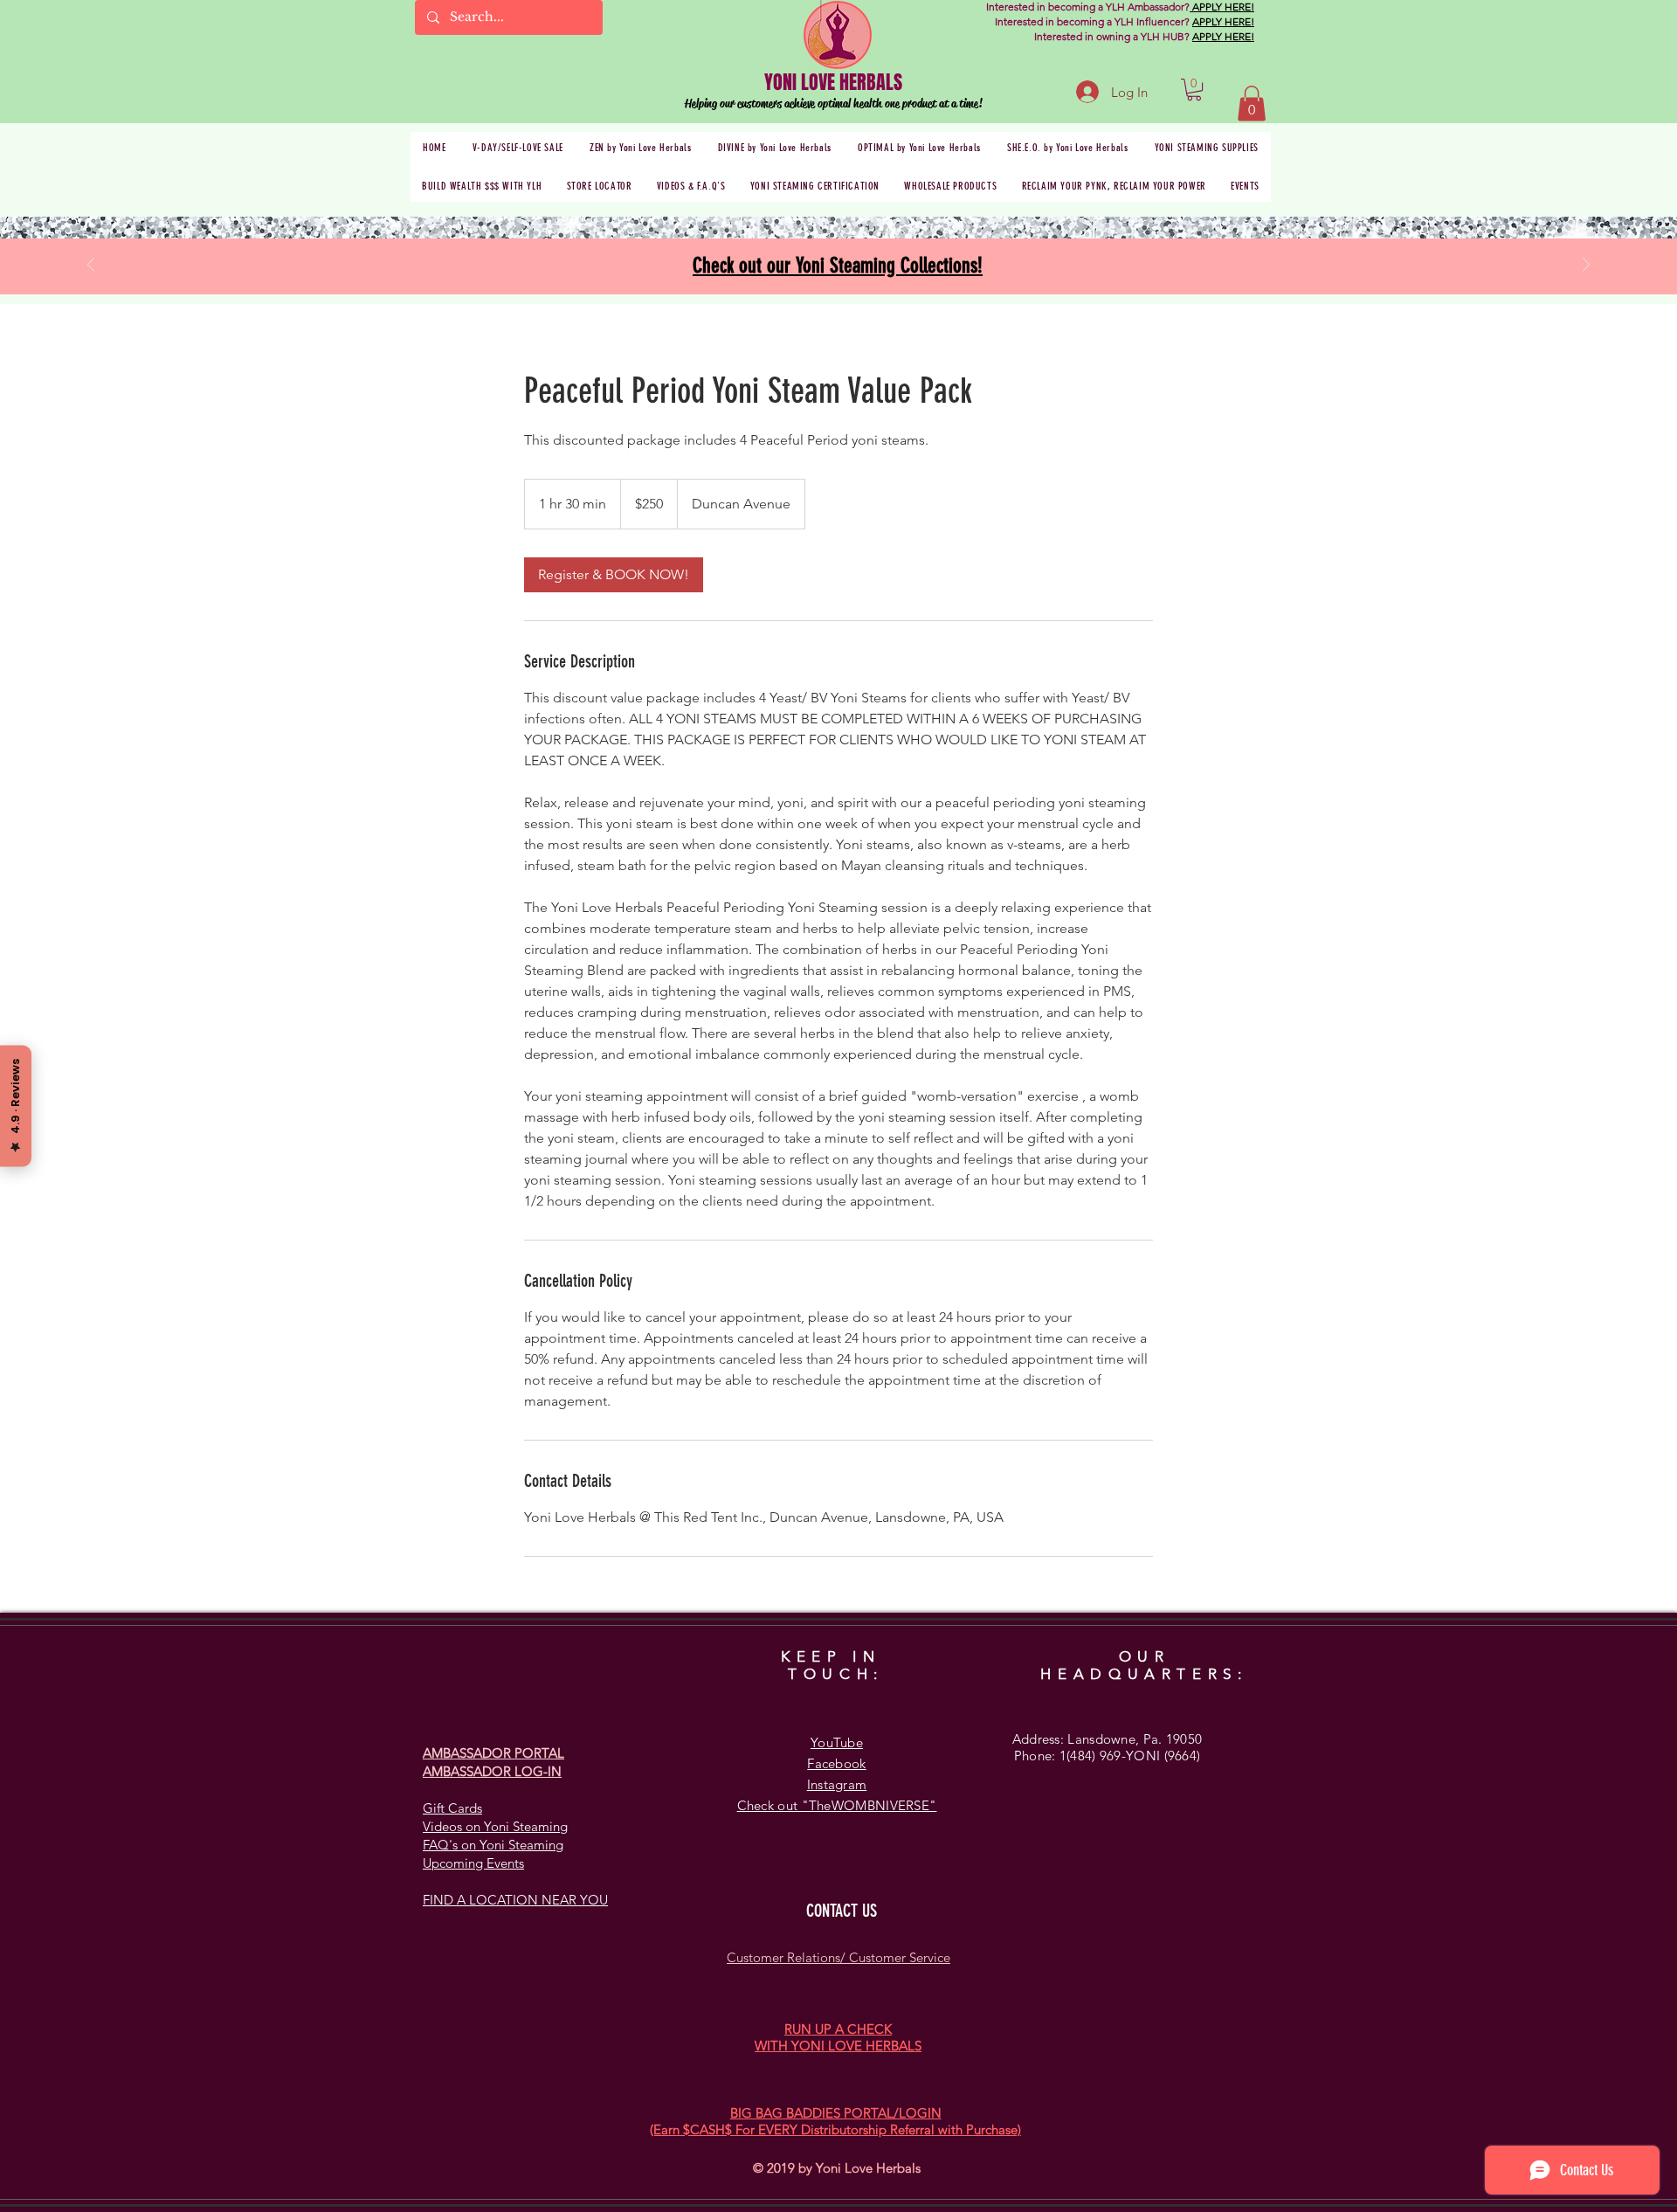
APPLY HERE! (1222, 7)
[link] (614, 575)
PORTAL (539, 1753)
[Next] (1586, 266)
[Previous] (91, 266)
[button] (1194, 90)
